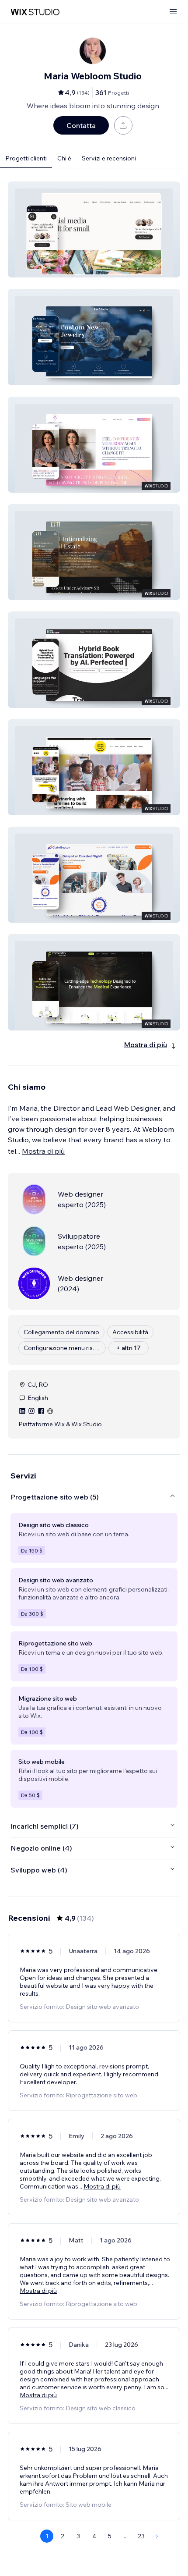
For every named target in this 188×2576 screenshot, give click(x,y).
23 (141, 2536)
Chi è (64, 158)
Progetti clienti (26, 158)
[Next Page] (157, 2536)
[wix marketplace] (35, 12)
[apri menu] (173, 12)
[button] (94, 229)
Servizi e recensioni (109, 158)
